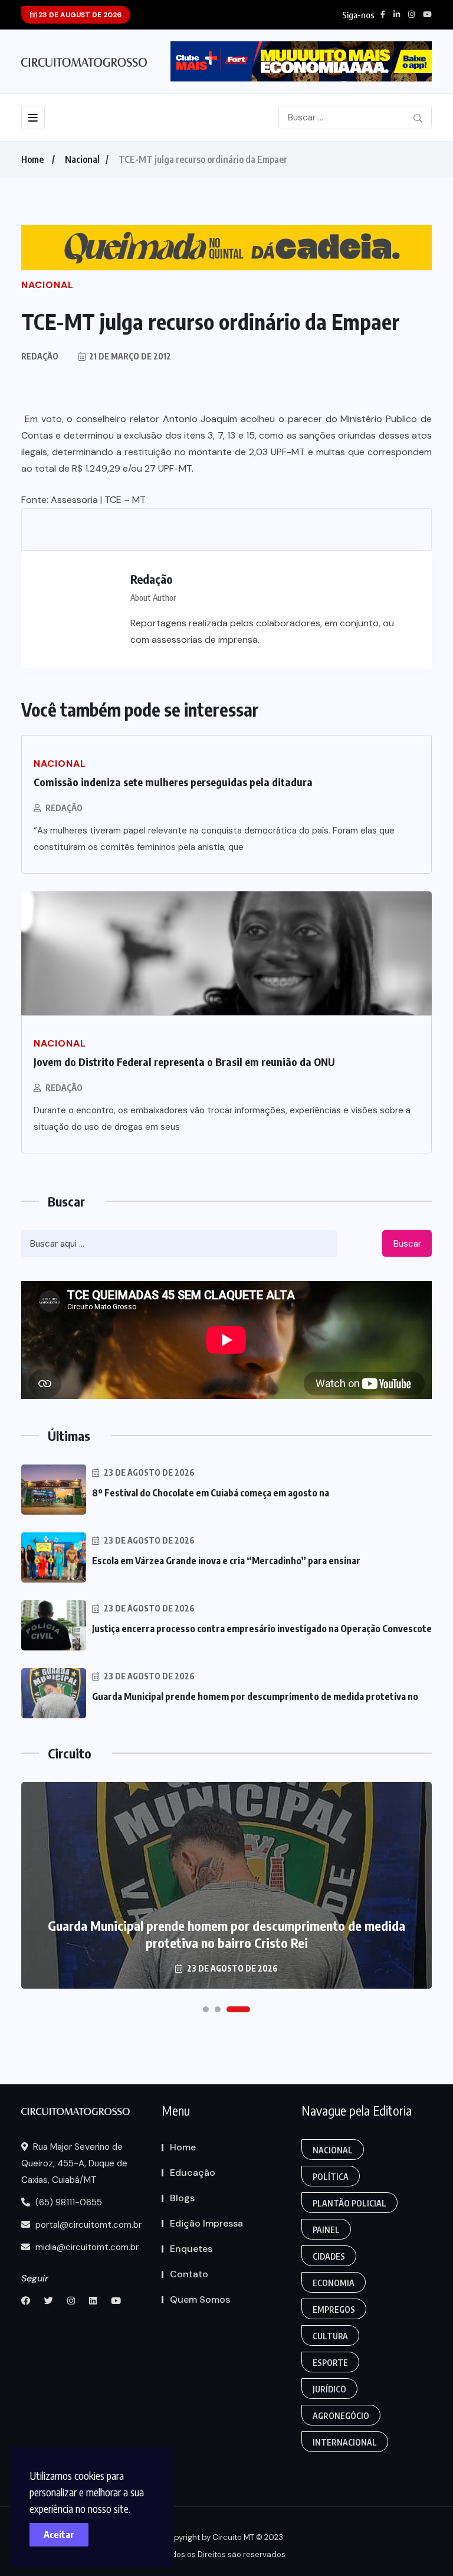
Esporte (330, 2363)
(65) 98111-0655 (68, 2202)
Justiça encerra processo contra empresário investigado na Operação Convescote (262, 1629)
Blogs (182, 2198)
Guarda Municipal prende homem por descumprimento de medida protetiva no (255, 1696)
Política (331, 2177)
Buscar (407, 1244)
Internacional (345, 2442)
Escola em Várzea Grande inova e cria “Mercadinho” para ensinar (226, 1561)
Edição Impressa (206, 2223)
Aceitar (59, 2535)
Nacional (82, 159)
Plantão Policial (349, 2203)
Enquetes (191, 2249)
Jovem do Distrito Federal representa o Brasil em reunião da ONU (184, 1062)
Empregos (334, 2309)
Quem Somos (200, 2299)
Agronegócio (341, 2416)
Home (32, 159)
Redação (64, 808)
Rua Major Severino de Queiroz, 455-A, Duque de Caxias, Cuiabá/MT (74, 2163)
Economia (334, 2283)
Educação (193, 2173)
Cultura (330, 2336)
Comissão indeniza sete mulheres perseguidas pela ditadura (173, 782)
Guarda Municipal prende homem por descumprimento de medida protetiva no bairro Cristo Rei (226, 1934)
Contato (189, 2274)
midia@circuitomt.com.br (86, 2247)
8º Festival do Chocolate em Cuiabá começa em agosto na (211, 1493)
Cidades (329, 2256)
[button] (206, 2009)
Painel (326, 2230)
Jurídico (329, 2389)
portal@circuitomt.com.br (87, 2225)
